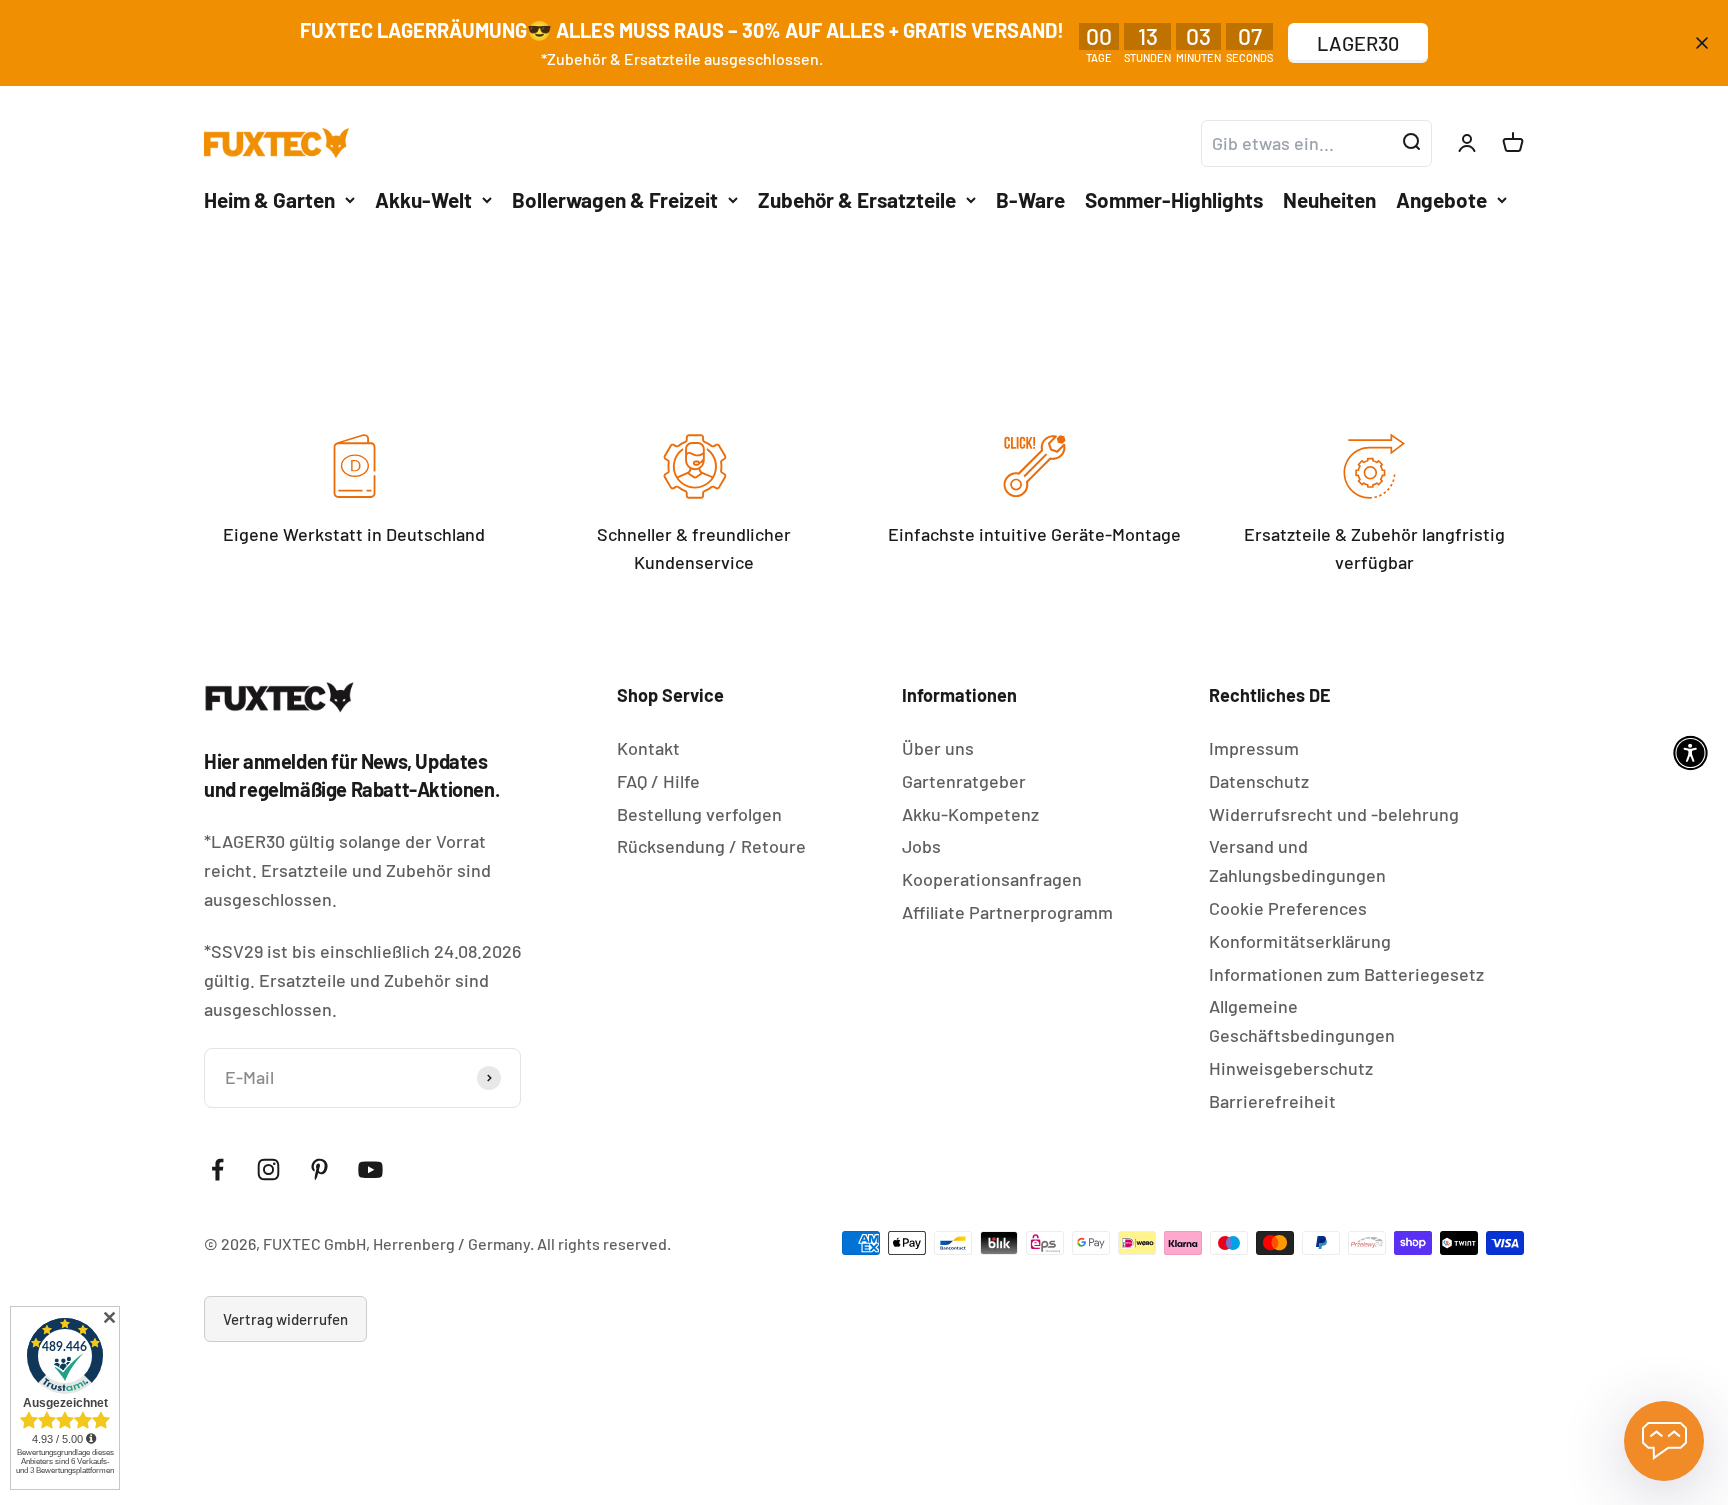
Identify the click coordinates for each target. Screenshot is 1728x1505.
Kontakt (648, 748)
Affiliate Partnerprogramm (1007, 912)
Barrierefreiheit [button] (1272, 1101)
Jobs (921, 846)
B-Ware (1030, 198)
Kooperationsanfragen (992, 879)
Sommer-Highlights (1174, 198)
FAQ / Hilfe (658, 781)
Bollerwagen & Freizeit (615, 198)
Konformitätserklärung (1300, 941)
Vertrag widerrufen (285, 1319)
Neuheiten (1329, 198)
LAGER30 (1358, 43)
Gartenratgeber (964, 781)
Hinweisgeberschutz (1291, 1068)
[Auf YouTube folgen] (370, 1169)
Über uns (938, 748)
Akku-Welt (423, 198)
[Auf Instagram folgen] (268, 1169)
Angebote (1441, 198)
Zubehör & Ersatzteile (857, 198)
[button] (1690, 752)
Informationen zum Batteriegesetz (1346, 974)
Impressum (1254, 748)
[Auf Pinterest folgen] (319, 1169)
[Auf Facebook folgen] (217, 1169)
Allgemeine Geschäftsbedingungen (1302, 1020)
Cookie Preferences (1288, 908)
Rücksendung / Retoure (711, 846)
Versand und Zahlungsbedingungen (1297, 860)
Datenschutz (1259, 781)
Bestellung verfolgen (699, 814)
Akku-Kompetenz (970, 814)
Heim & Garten (269, 198)
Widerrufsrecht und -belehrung (1334, 814)
